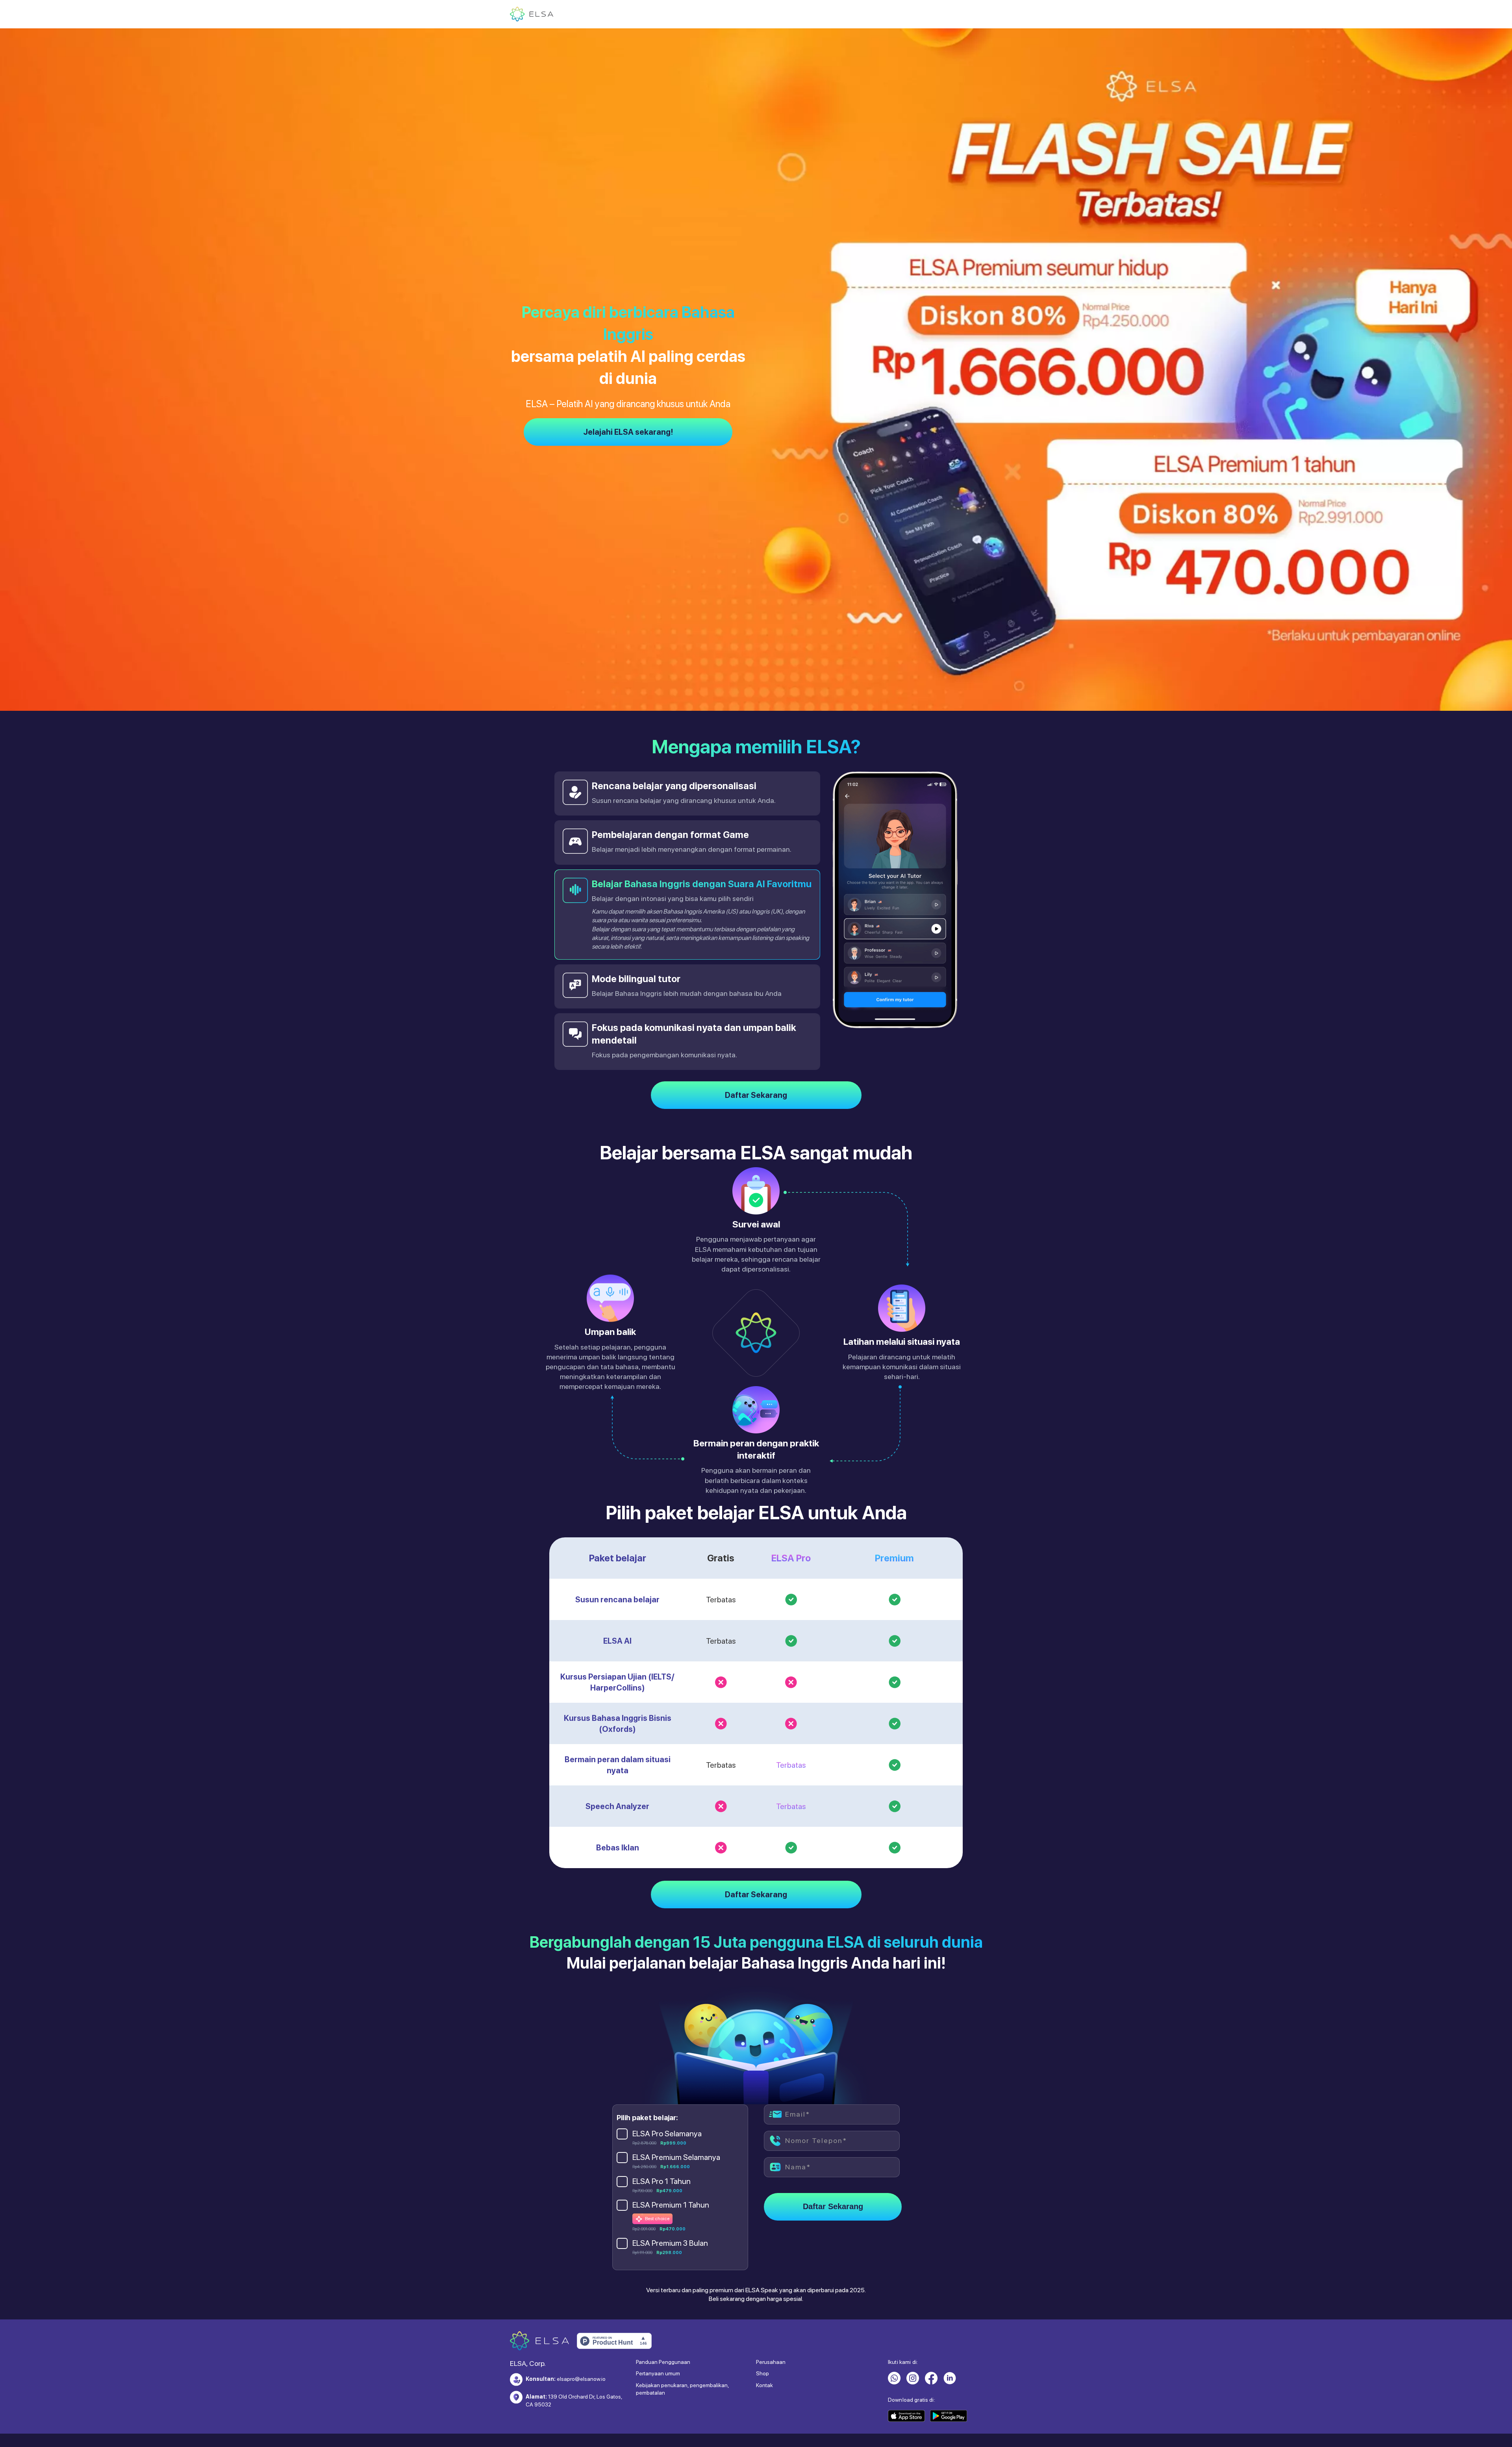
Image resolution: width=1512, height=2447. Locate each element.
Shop (762, 2356)
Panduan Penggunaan (663, 2344)
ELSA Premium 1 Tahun (671, 2187)
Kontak (764, 2367)
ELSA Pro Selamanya (667, 2116)
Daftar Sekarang (756, 1077)
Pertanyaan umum (658, 2356)
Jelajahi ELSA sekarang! (628, 432)
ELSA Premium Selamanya (676, 2139)
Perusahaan (771, 2344)
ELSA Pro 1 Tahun (661, 2163)
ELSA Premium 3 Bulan (670, 2226)
